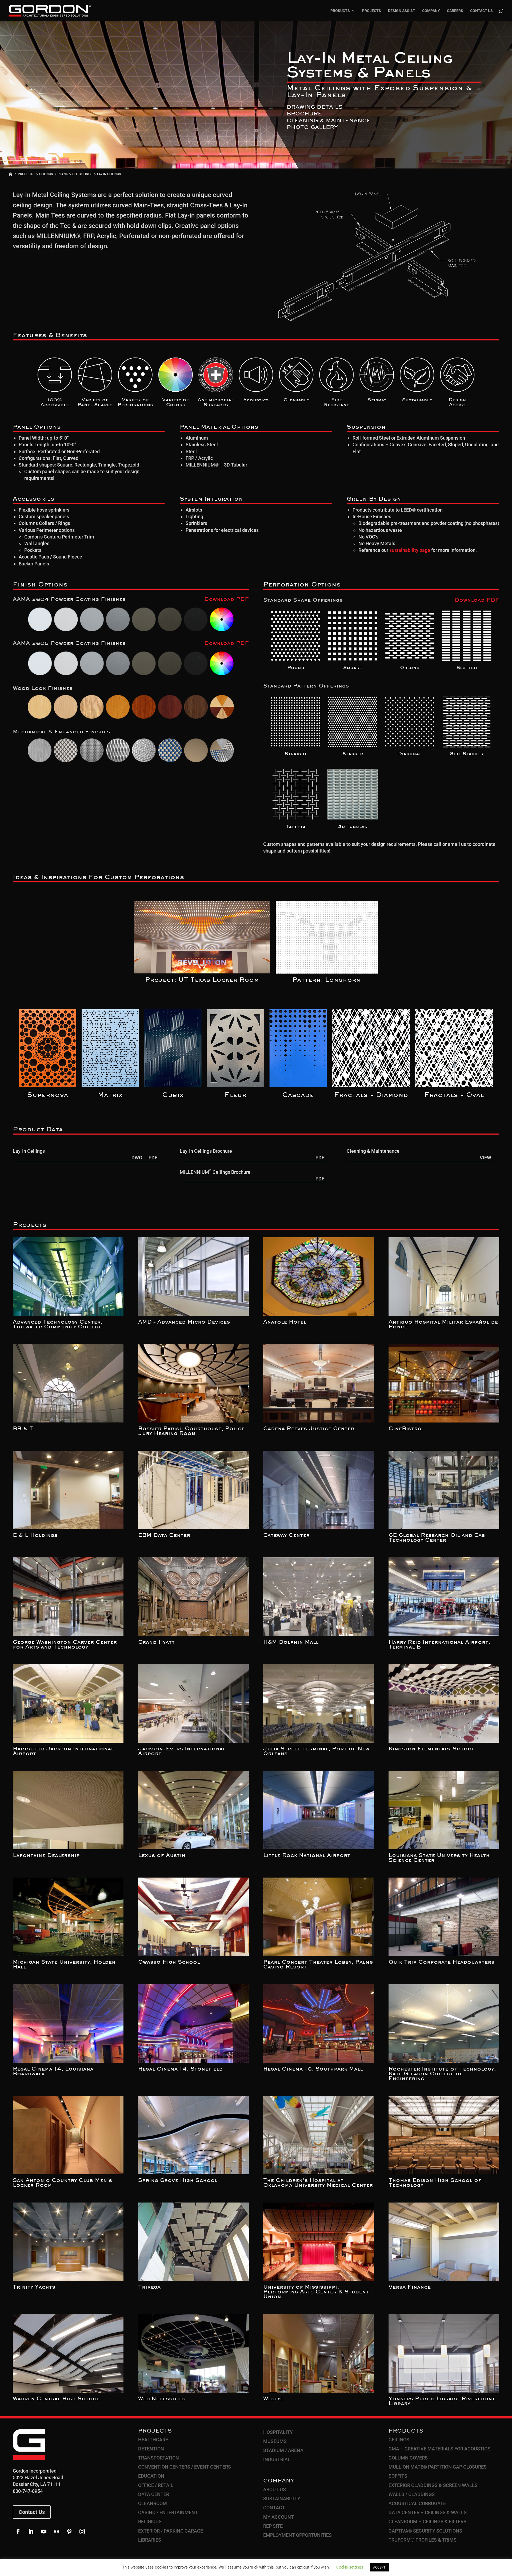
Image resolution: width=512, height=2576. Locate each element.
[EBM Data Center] (193, 1490)
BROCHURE (304, 114)
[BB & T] (68, 1383)
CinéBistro (405, 1429)
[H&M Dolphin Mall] (319, 1597)
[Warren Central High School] (68, 2353)
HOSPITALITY (278, 2432)
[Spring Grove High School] (193, 2135)
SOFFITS (398, 2476)
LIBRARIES (150, 2540)
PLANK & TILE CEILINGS (75, 174)
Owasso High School (169, 1962)
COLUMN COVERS (408, 2458)
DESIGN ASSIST (402, 11)
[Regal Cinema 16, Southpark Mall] (319, 2024)
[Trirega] (193, 2242)
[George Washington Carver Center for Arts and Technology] (68, 1597)
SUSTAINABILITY (282, 2499)
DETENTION (151, 2449)
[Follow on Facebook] (18, 2531)
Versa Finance (410, 2287)
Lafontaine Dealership (46, 1856)
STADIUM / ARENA (283, 2450)
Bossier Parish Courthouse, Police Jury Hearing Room (191, 1431)
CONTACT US (481, 11)
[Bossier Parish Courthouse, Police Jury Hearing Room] (193, 1383)
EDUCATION (151, 2476)
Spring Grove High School (178, 2181)
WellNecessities (162, 2399)
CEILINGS (46, 174)
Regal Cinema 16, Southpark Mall (313, 2069)
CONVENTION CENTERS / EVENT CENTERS (185, 2467)
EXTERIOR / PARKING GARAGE (171, 2531)
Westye (273, 2399)
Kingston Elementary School (431, 1749)
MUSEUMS (275, 2441)
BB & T (23, 1429)
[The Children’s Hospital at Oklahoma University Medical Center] (319, 2135)
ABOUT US (275, 2489)
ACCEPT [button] (379, 2567)
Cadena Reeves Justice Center (309, 1429)
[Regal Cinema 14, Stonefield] (193, 2024)
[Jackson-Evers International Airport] (193, 1703)
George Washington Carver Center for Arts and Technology (65, 1645)
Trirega (149, 2287)
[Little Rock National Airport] (319, 1810)
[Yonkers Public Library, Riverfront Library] (444, 2353)
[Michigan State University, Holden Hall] (68, 1917)
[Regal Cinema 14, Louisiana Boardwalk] (68, 2024)
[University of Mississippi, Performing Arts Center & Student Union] (319, 2242)
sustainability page (410, 550)
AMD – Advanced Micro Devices (184, 1322)
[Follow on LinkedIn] (31, 2531)
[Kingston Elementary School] (444, 1703)
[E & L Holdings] (68, 1490)
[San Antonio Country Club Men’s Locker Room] (68, 2135)
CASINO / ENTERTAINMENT (168, 2512)
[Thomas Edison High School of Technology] (444, 2135)
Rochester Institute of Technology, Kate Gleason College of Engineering (442, 2074)
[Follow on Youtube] (44, 2531)
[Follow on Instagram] (82, 2531)
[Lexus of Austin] (193, 1810)
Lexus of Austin (162, 1856)
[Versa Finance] (444, 2242)
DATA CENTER (154, 2494)
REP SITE (273, 2526)
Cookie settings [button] (350, 2567)
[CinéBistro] (444, 1383)
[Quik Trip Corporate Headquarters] (444, 1917)
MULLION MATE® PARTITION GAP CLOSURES (438, 2467)
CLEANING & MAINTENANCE (329, 121)
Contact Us (32, 2512)
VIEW (485, 1158)
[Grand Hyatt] (193, 1597)
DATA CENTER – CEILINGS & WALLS (428, 2512)
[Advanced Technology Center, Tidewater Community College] (68, 1277)
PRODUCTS (340, 11)
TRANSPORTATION (159, 2458)
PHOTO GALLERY (312, 128)
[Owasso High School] (193, 1917)
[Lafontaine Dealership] (68, 1810)
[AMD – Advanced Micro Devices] (193, 1277)
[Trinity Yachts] (68, 2242)
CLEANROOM (153, 2503)
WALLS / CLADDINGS (412, 2494)
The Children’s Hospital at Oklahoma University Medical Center (318, 2183)
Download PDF (227, 600)
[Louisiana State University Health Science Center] (444, 1810)
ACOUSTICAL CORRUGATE (417, 2503)
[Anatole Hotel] (319, 1277)
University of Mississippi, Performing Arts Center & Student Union (316, 2292)
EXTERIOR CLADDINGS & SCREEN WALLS (433, 2485)
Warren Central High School (56, 2399)
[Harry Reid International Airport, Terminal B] (444, 1597)
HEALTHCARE (153, 2440)
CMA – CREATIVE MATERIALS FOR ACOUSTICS (439, 2449)
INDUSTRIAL (277, 2459)
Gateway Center (286, 1536)
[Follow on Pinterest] (69, 2531)
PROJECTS (372, 11)
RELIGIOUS (150, 2521)
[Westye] (319, 2353)
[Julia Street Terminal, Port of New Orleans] (319, 1703)
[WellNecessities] (193, 2353)
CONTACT (274, 2508)
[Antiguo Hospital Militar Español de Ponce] (444, 1277)
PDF (153, 1158)
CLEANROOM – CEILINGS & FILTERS (427, 2521)
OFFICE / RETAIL (156, 2485)
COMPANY (431, 11)
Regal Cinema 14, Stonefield (180, 2069)
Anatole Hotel (285, 1322)
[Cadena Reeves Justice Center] (319, 1383)
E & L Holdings (35, 1536)
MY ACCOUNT (279, 2517)
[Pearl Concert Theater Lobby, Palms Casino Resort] (319, 1917)
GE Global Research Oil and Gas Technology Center (437, 1538)
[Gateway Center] (319, 1490)
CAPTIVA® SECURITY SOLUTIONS (425, 2531)
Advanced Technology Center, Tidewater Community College (58, 1325)
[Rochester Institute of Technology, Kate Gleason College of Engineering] (444, 2024)
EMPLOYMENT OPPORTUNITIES (297, 2535)
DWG (137, 1158)
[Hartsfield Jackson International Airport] (68, 1703)
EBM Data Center (164, 1536)
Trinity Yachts (34, 2287)
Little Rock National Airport (307, 1856)
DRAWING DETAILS (315, 107)
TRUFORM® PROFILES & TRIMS (423, 2540)
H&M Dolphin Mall (291, 1642)
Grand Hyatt (156, 1642)
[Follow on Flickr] (57, 2531)
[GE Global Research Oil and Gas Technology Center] (444, 1490)
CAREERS (455, 11)
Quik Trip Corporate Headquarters (441, 1962)
